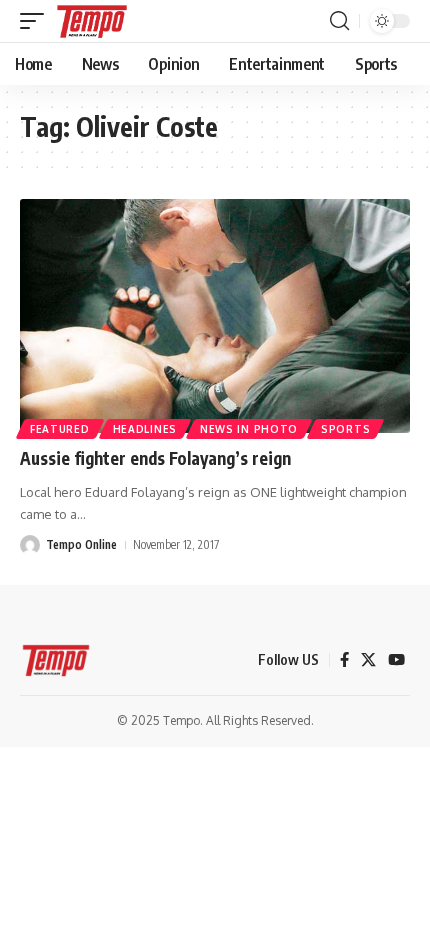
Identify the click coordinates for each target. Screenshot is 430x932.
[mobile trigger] (37, 21)
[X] (368, 660)
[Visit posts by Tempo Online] (30, 545)
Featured (60, 429)
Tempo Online (81, 544)
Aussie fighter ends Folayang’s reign (155, 458)
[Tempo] (92, 21)
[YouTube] (396, 660)
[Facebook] (344, 660)
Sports (345, 429)
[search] (339, 21)
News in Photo (249, 429)
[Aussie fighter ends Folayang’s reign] (215, 316)
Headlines (145, 429)
